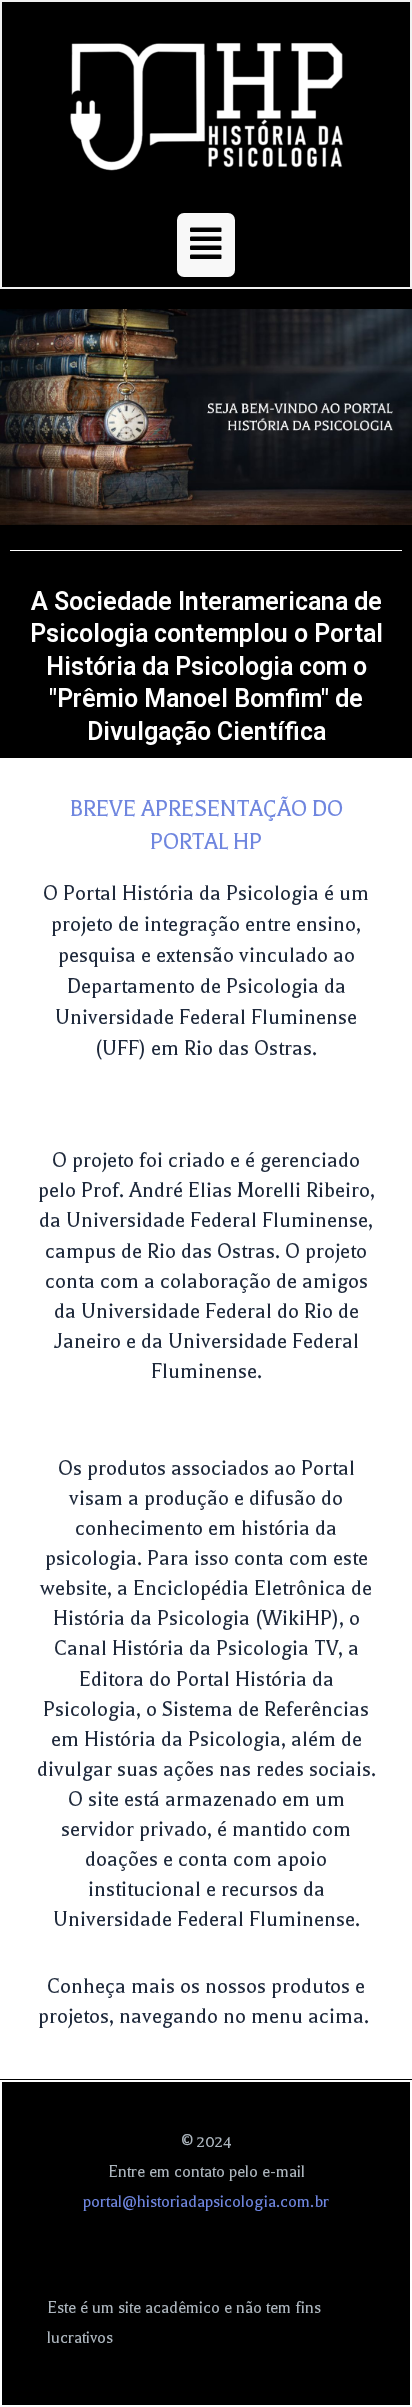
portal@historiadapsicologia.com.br (206, 2202)
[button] (205, 245)
